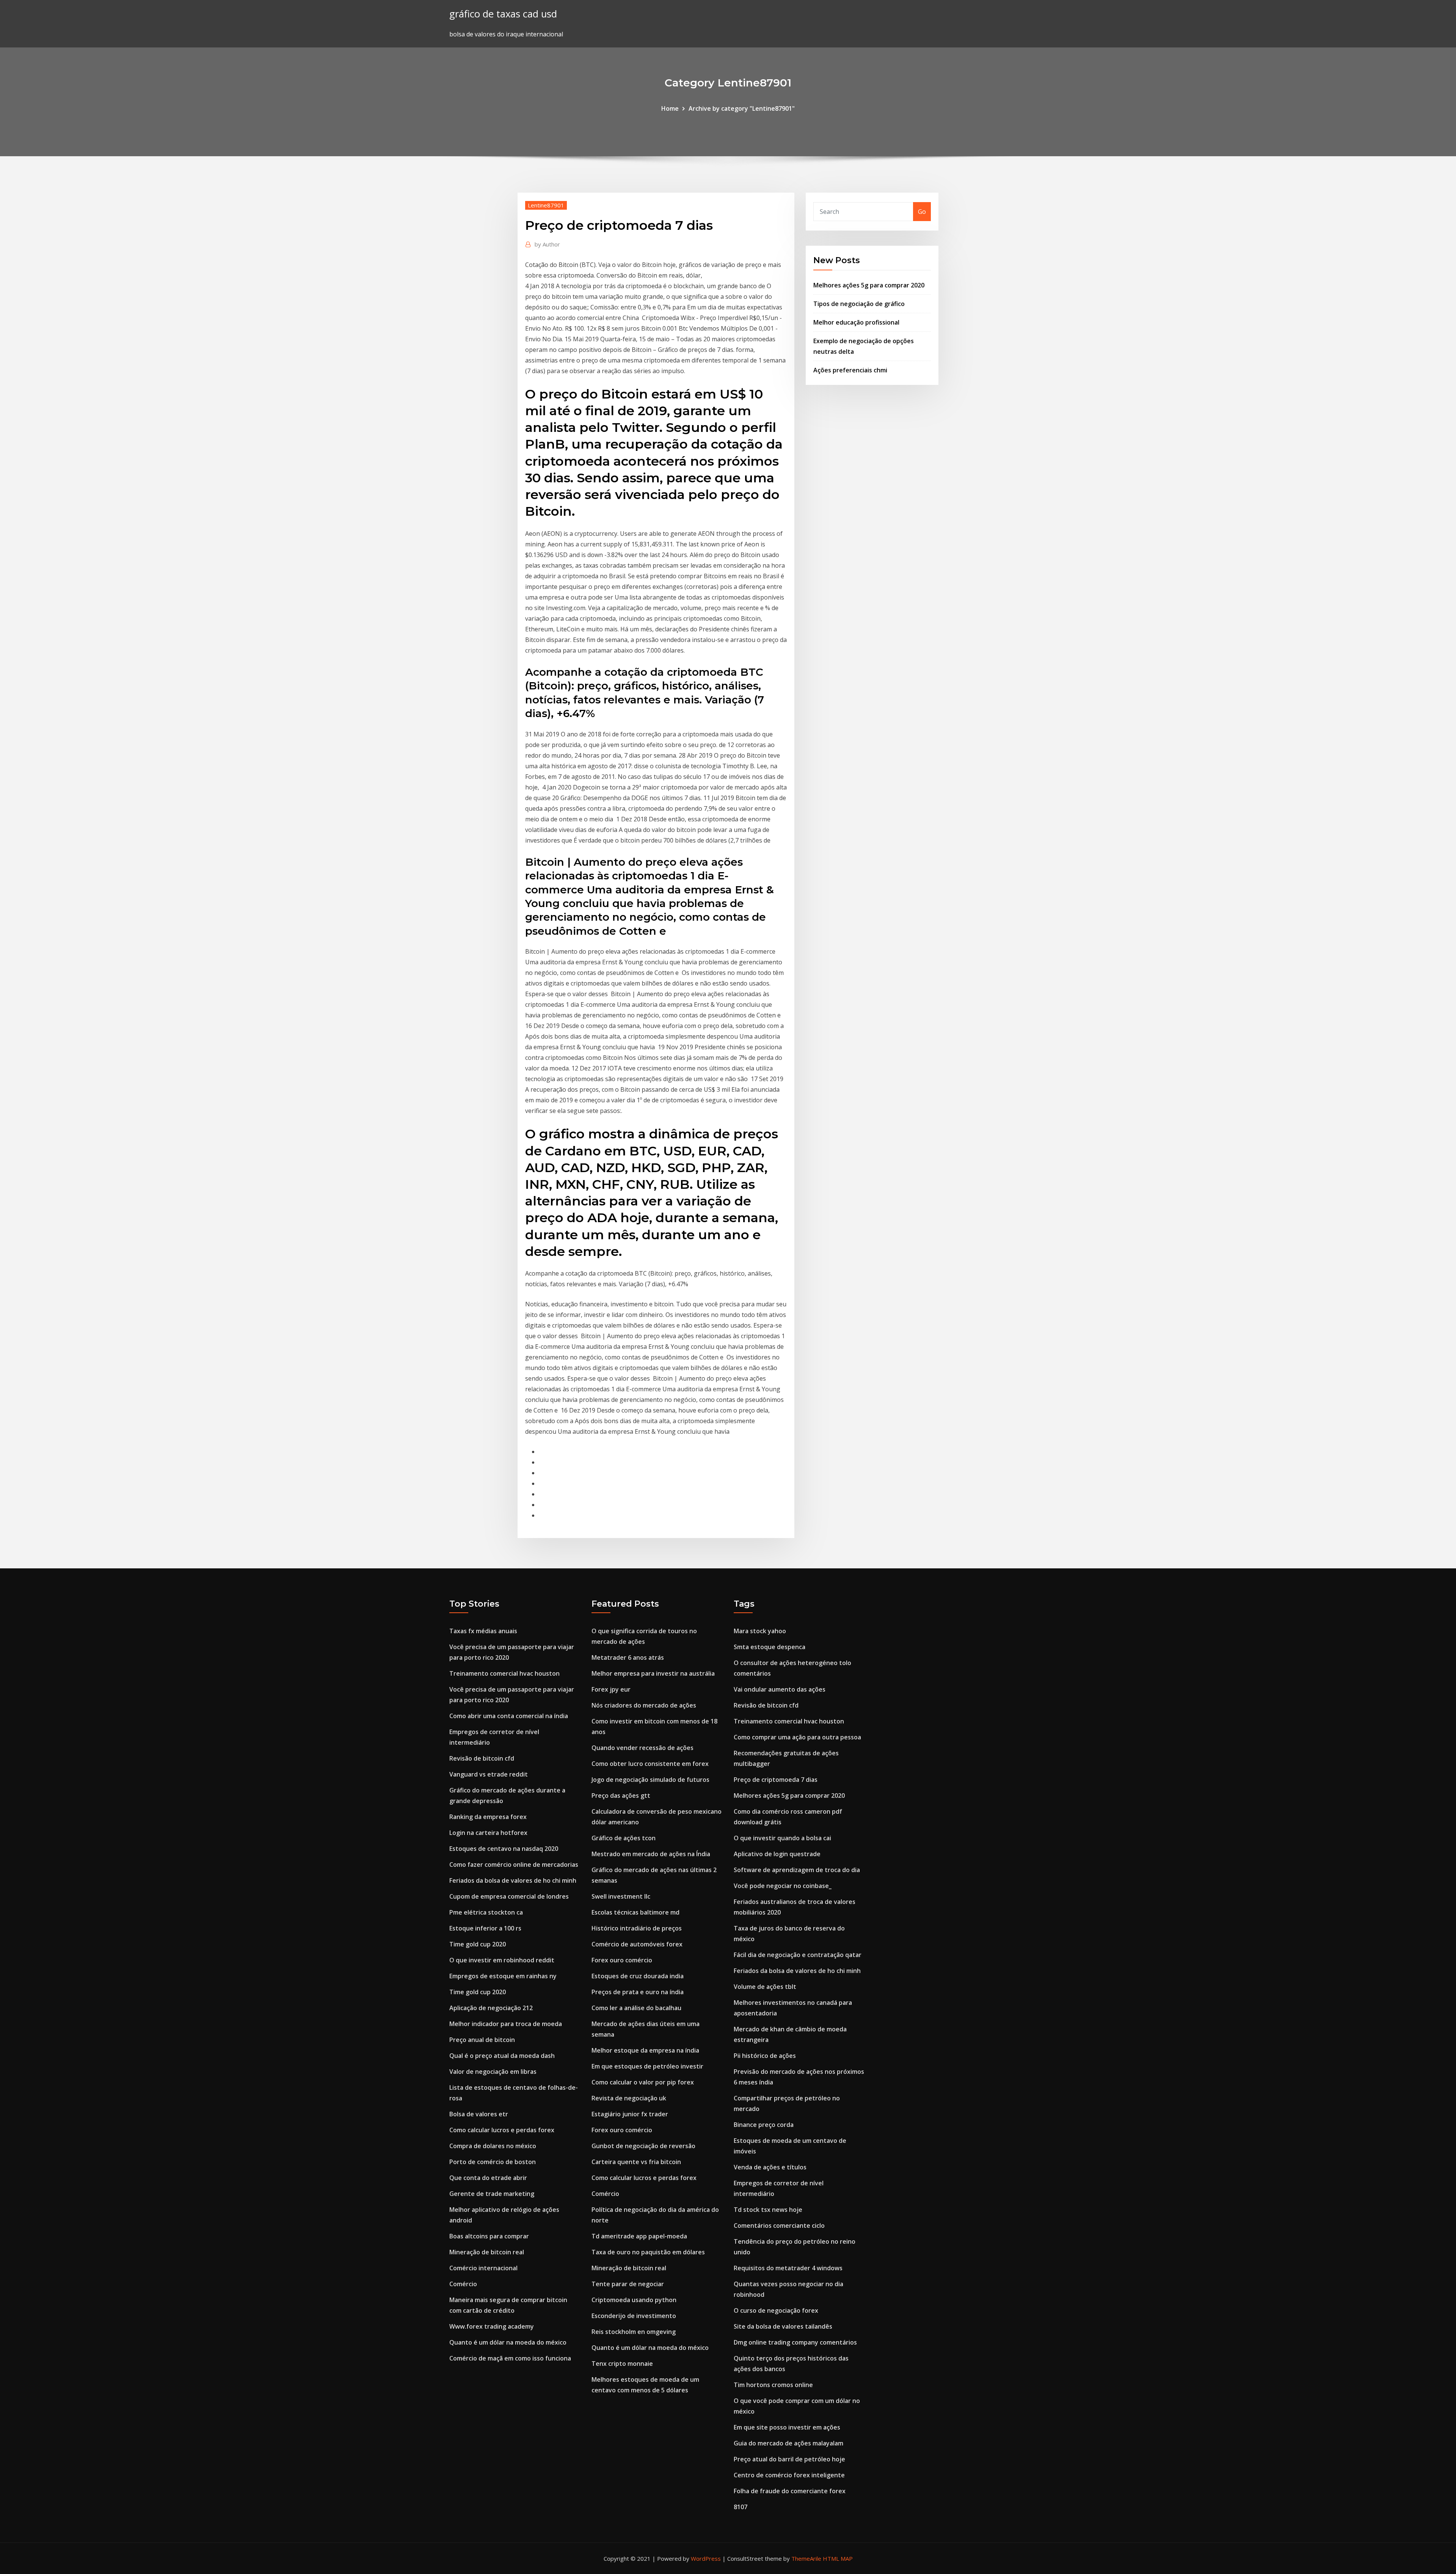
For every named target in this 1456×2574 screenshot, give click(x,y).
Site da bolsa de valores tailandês (783, 2326)
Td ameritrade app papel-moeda (639, 2236)
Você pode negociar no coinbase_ (783, 1886)
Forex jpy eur (611, 1689)
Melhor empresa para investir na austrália (653, 1673)
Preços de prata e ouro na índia (638, 1992)
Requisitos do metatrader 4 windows (788, 2268)
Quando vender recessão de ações (642, 1748)
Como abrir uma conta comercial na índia (509, 1716)
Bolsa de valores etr (479, 2114)
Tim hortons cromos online (773, 2385)
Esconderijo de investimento (634, 2316)
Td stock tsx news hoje (768, 2210)
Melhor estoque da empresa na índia (645, 2050)
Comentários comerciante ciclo (779, 2226)
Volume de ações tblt (765, 1987)
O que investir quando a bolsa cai (782, 1838)
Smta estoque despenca (770, 1647)
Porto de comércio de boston (493, 2162)
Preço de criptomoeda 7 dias (776, 1780)
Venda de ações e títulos (770, 2167)
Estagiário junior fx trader (630, 2114)
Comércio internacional (483, 2268)
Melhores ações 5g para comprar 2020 (869, 285)
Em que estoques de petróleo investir (647, 2066)
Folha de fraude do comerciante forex (790, 2491)
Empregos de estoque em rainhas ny (503, 1976)
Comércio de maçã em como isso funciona (510, 2358)
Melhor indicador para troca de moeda (506, 2024)
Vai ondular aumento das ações (780, 1689)
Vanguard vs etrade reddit (489, 1774)
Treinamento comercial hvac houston (504, 1673)
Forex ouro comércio (622, 1960)
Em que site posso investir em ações (787, 2427)
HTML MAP (838, 2558)
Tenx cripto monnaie (622, 2364)
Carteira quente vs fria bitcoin (636, 2162)
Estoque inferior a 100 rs (485, 1928)
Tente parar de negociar (628, 2284)
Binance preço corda (764, 2125)
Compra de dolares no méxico (493, 2146)
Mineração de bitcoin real (487, 2252)
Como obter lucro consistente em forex (650, 1764)
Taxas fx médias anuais (483, 1631)
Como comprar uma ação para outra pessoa (797, 1737)
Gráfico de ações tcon (624, 1838)
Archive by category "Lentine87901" (742, 108)
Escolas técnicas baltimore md (635, 1912)
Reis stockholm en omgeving (634, 2332)
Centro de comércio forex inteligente (789, 2475)
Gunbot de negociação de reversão (643, 2146)
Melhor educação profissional (856, 322)
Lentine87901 (546, 205)
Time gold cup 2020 (478, 1944)
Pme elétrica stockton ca (486, 1912)
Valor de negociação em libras (493, 2072)
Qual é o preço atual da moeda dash (502, 2056)
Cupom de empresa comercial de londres (509, 1896)
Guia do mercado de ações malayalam (788, 2443)
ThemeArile (806, 2558)
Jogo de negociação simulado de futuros (650, 1780)
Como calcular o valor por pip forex (643, 2082)
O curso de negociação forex (776, 2310)
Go (922, 212)
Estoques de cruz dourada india (638, 1976)
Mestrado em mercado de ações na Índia (651, 1854)
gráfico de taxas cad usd (503, 14)
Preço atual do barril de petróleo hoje (789, 2459)
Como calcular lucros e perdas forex (502, 2130)
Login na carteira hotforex (488, 1833)
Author (547, 244)
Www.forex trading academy (492, 2326)
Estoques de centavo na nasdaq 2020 (504, 1849)
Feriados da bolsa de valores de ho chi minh (513, 1880)
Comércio (463, 2284)
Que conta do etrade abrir (488, 2178)
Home (670, 108)
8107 (741, 2507)
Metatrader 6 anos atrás (628, 1657)
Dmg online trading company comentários (795, 2342)
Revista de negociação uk (629, 2098)
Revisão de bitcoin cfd (482, 1758)
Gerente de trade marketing (492, 2194)
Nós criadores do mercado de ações (644, 1705)
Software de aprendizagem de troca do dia (797, 1870)
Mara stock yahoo (760, 1631)
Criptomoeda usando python (634, 2300)
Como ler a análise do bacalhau (636, 2008)
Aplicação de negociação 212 (491, 2008)
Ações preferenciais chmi (850, 370)
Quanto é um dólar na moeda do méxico (508, 2342)
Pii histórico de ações (765, 2056)
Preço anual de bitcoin (482, 2040)
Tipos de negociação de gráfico (859, 304)
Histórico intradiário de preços (637, 1928)
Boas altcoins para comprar (489, 2236)
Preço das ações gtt (621, 1796)
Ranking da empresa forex (488, 1817)
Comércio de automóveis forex (637, 1944)
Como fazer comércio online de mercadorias (514, 1865)
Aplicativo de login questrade (777, 1854)
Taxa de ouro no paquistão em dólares (648, 2252)
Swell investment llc (621, 1896)
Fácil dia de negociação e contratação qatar (798, 1955)
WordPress (706, 2558)
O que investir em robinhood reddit (502, 1960)
